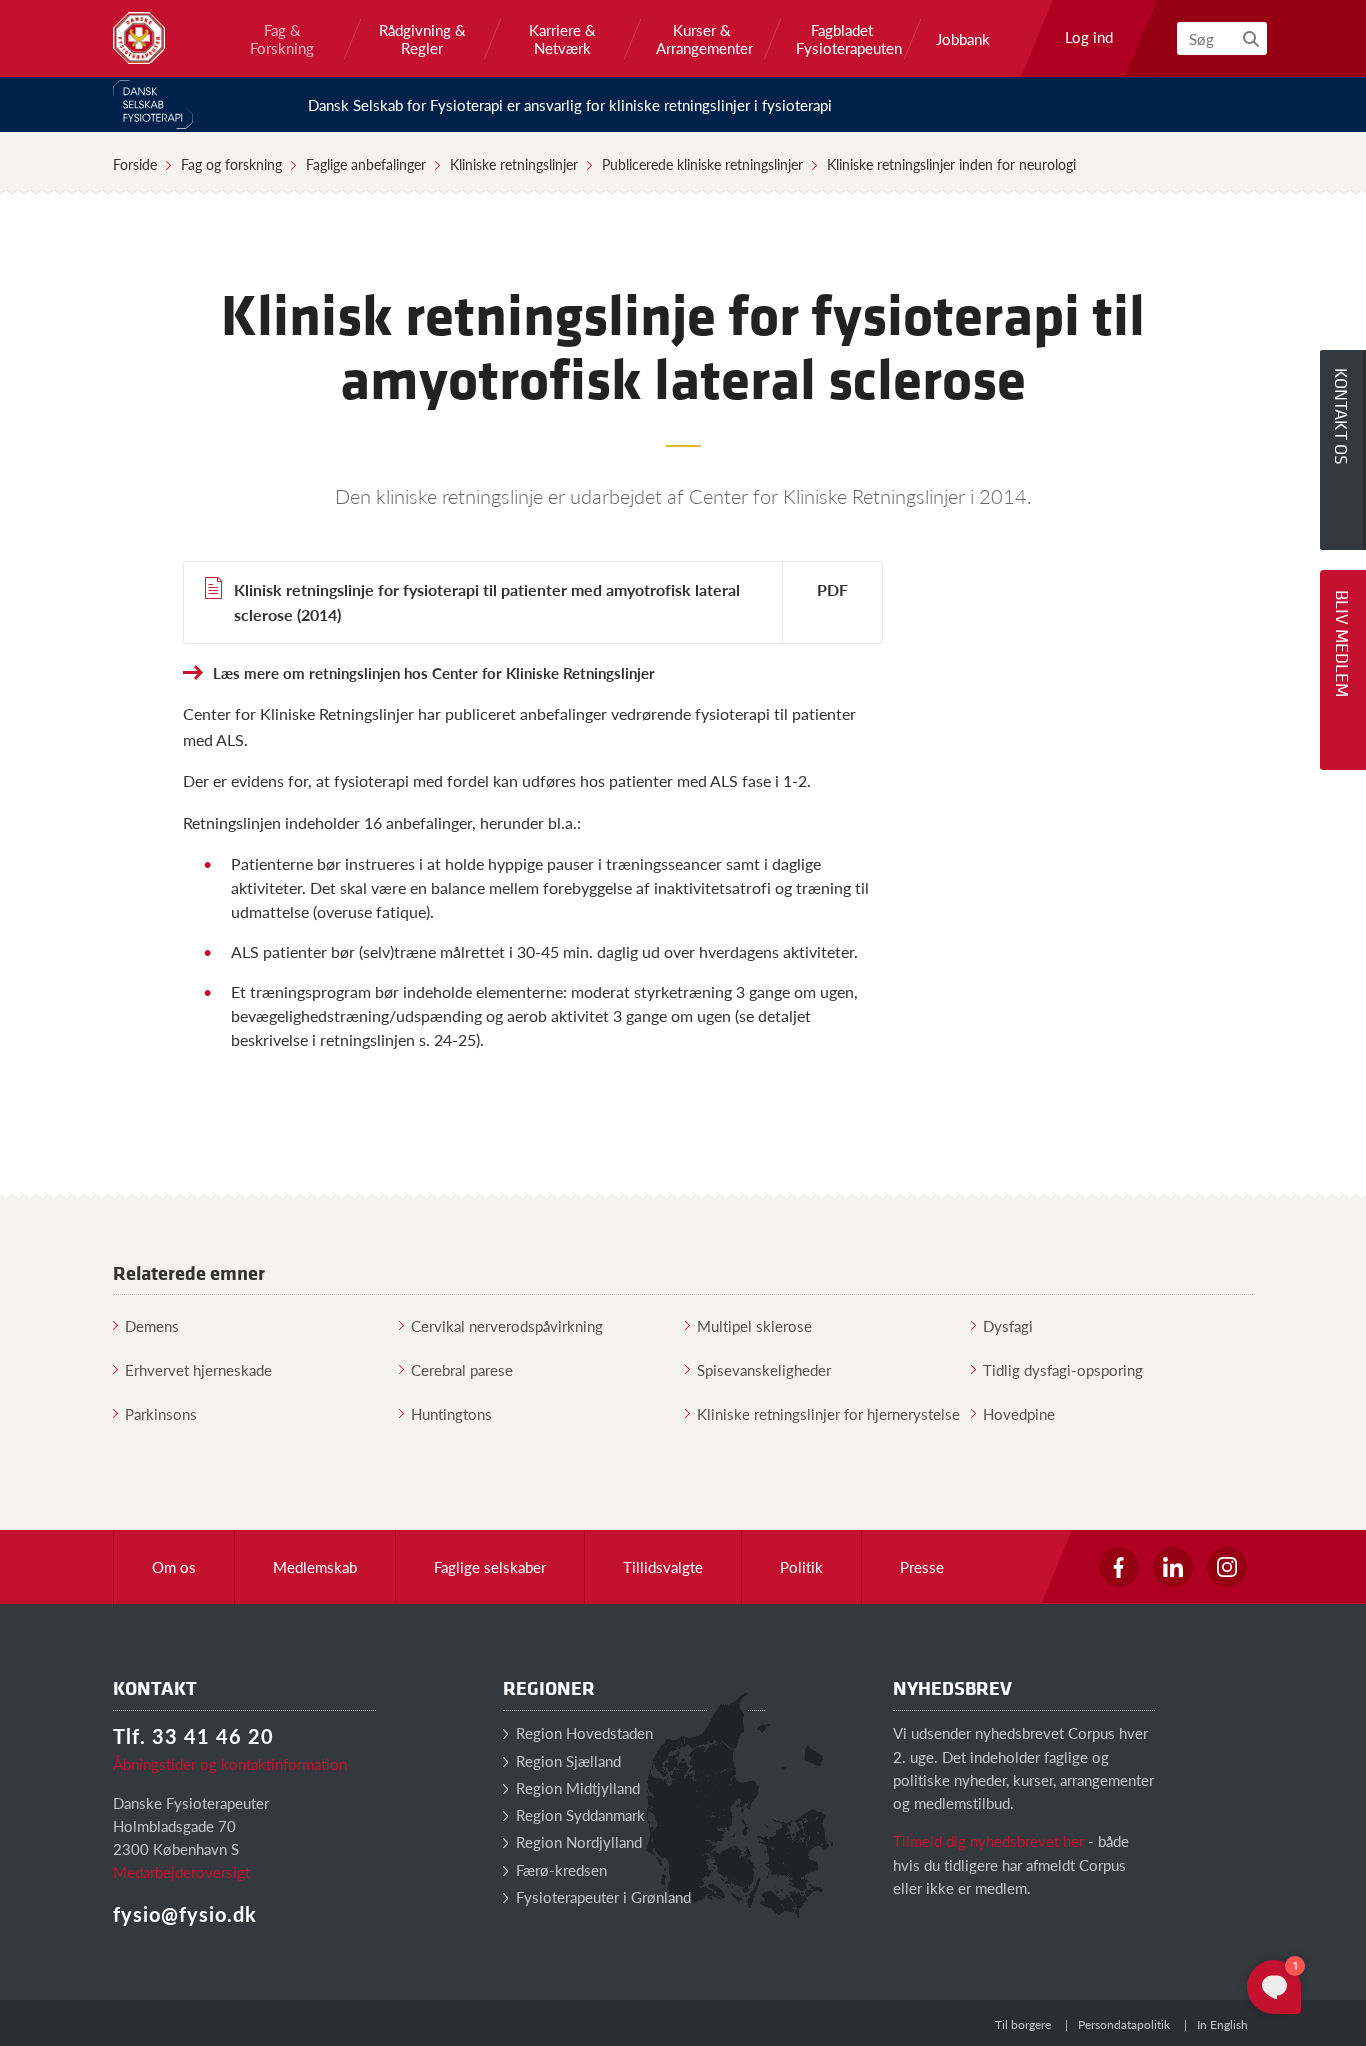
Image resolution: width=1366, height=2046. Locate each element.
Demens (152, 1325)
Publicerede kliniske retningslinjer (702, 164)
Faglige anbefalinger (366, 164)
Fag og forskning (231, 164)
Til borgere (1023, 2024)
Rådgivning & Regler (422, 39)
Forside (135, 164)
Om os (174, 1566)
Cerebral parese (462, 1369)
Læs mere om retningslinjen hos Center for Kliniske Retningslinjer (434, 672)
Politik (801, 1566)
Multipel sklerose (754, 1325)
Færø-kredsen (559, 1869)
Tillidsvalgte (663, 1566)
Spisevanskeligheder (764, 1369)
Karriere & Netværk (562, 39)
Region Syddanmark (578, 1814)
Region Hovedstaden (582, 1732)
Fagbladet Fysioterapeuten (842, 39)
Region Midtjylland (576, 1787)
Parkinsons (161, 1413)
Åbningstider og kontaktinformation (230, 1763)
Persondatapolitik (1124, 2024)
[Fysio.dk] (139, 38)
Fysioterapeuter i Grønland (601, 1896)
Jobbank (963, 39)
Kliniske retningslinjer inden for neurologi (951, 164)
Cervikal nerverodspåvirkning (507, 1325)
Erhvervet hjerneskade (198, 1369)
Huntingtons (451, 1413)
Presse (922, 1566)
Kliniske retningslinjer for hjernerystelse (828, 1413)
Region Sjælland (566, 1760)
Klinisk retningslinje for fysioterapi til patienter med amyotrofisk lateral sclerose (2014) (487, 602)
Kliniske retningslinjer (514, 164)
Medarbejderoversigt (181, 1871)
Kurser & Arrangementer (702, 39)
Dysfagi (1008, 1325)
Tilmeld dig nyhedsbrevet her (988, 1840)
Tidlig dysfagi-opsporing (1063, 1369)
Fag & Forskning (282, 39)
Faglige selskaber (490, 1566)
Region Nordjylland (577, 1841)
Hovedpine (1019, 1413)
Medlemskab (315, 1566)
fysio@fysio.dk (185, 1914)
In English (1222, 2024)
